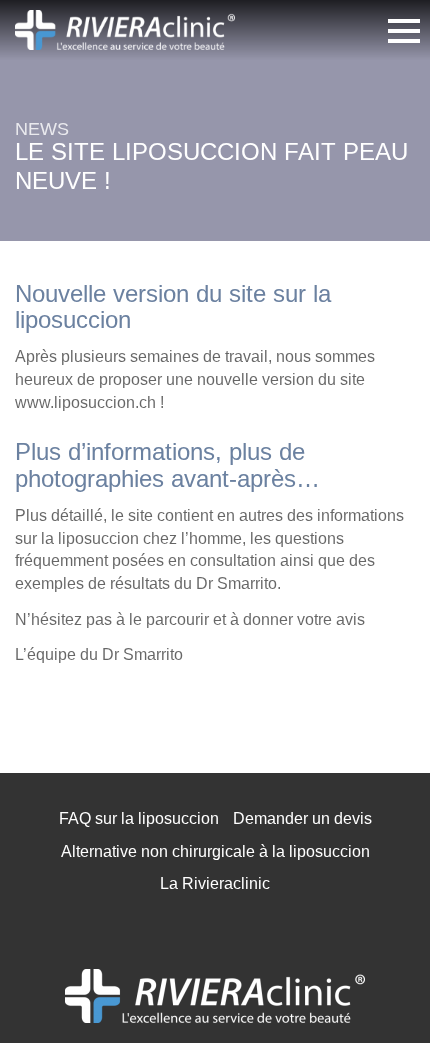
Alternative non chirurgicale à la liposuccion (215, 851)
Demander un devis (302, 818)
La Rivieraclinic (215, 883)
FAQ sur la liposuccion (139, 818)
